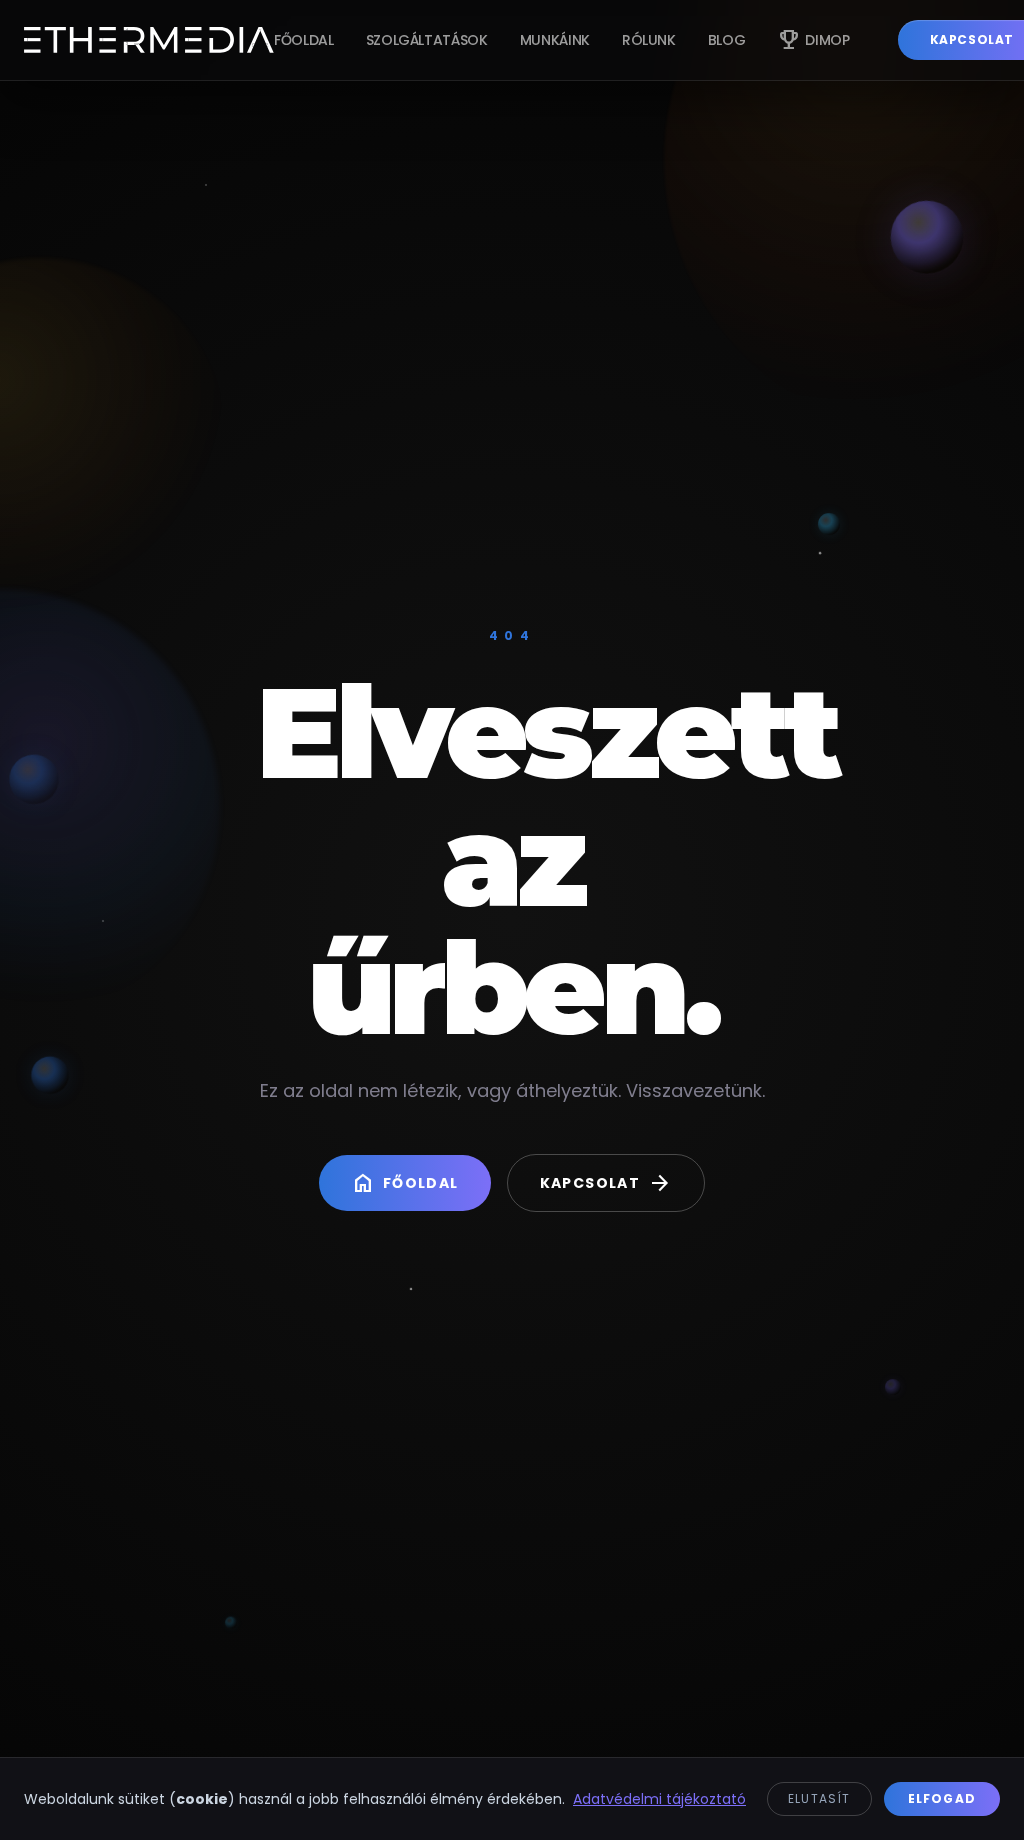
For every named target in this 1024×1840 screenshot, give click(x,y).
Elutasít (819, 1798)
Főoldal (304, 40)
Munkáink (555, 40)
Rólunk (649, 40)
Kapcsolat (606, 1183)
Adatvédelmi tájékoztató (659, 1799)
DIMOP (813, 40)
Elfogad (942, 1798)
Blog (727, 40)
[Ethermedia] (149, 40)
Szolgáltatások (427, 40)
